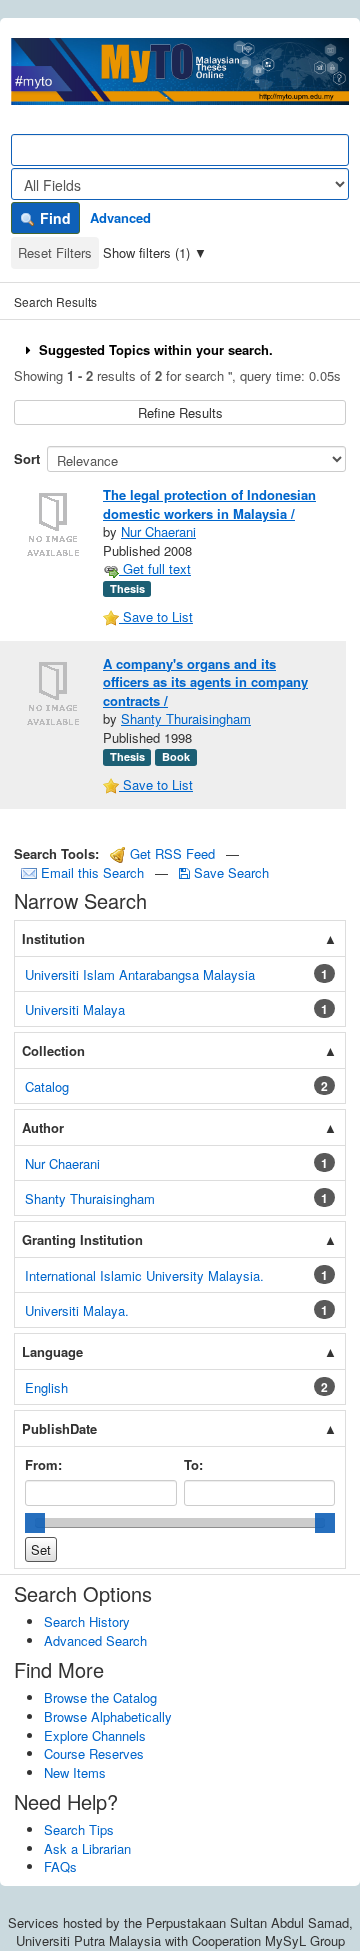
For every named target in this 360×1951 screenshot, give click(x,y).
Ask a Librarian (87, 1848)
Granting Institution (82, 1239)
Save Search (229, 872)
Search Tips (79, 1829)
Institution (53, 938)
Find (53, 218)
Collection (53, 1050)
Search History (87, 1621)
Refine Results (180, 412)
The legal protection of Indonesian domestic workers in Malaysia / (209, 504)
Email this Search (92, 872)
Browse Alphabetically (108, 1716)
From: (43, 1464)
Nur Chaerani (158, 531)
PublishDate (59, 1428)
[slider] (35, 1523)
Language (52, 1351)
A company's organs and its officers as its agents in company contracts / (205, 682)
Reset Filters (55, 252)
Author (43, 1127)
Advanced (120, 217)
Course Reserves (94, 1753)
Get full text (155, 568)
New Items (75, 1772)
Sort (27, 458)
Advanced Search (95, 1640)
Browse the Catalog (100, 1697)
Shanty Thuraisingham (186, 718)
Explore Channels (95, 1735)
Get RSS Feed (170, 853)
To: (193, 1464)
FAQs (60, 1866)
